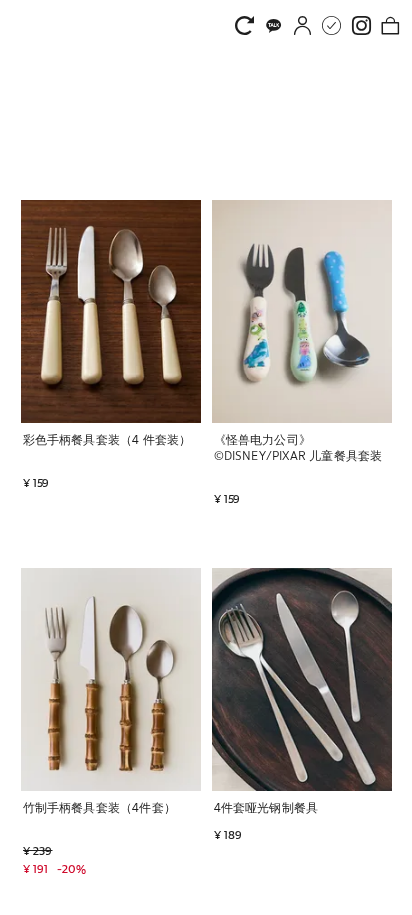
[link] (249, 25)
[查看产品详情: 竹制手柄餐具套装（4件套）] (111, 679)
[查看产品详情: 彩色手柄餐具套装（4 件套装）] (111, 311)
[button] (37, 457)
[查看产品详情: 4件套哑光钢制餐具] (302, 679)
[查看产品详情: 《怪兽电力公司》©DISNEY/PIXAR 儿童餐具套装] (302, 311)
